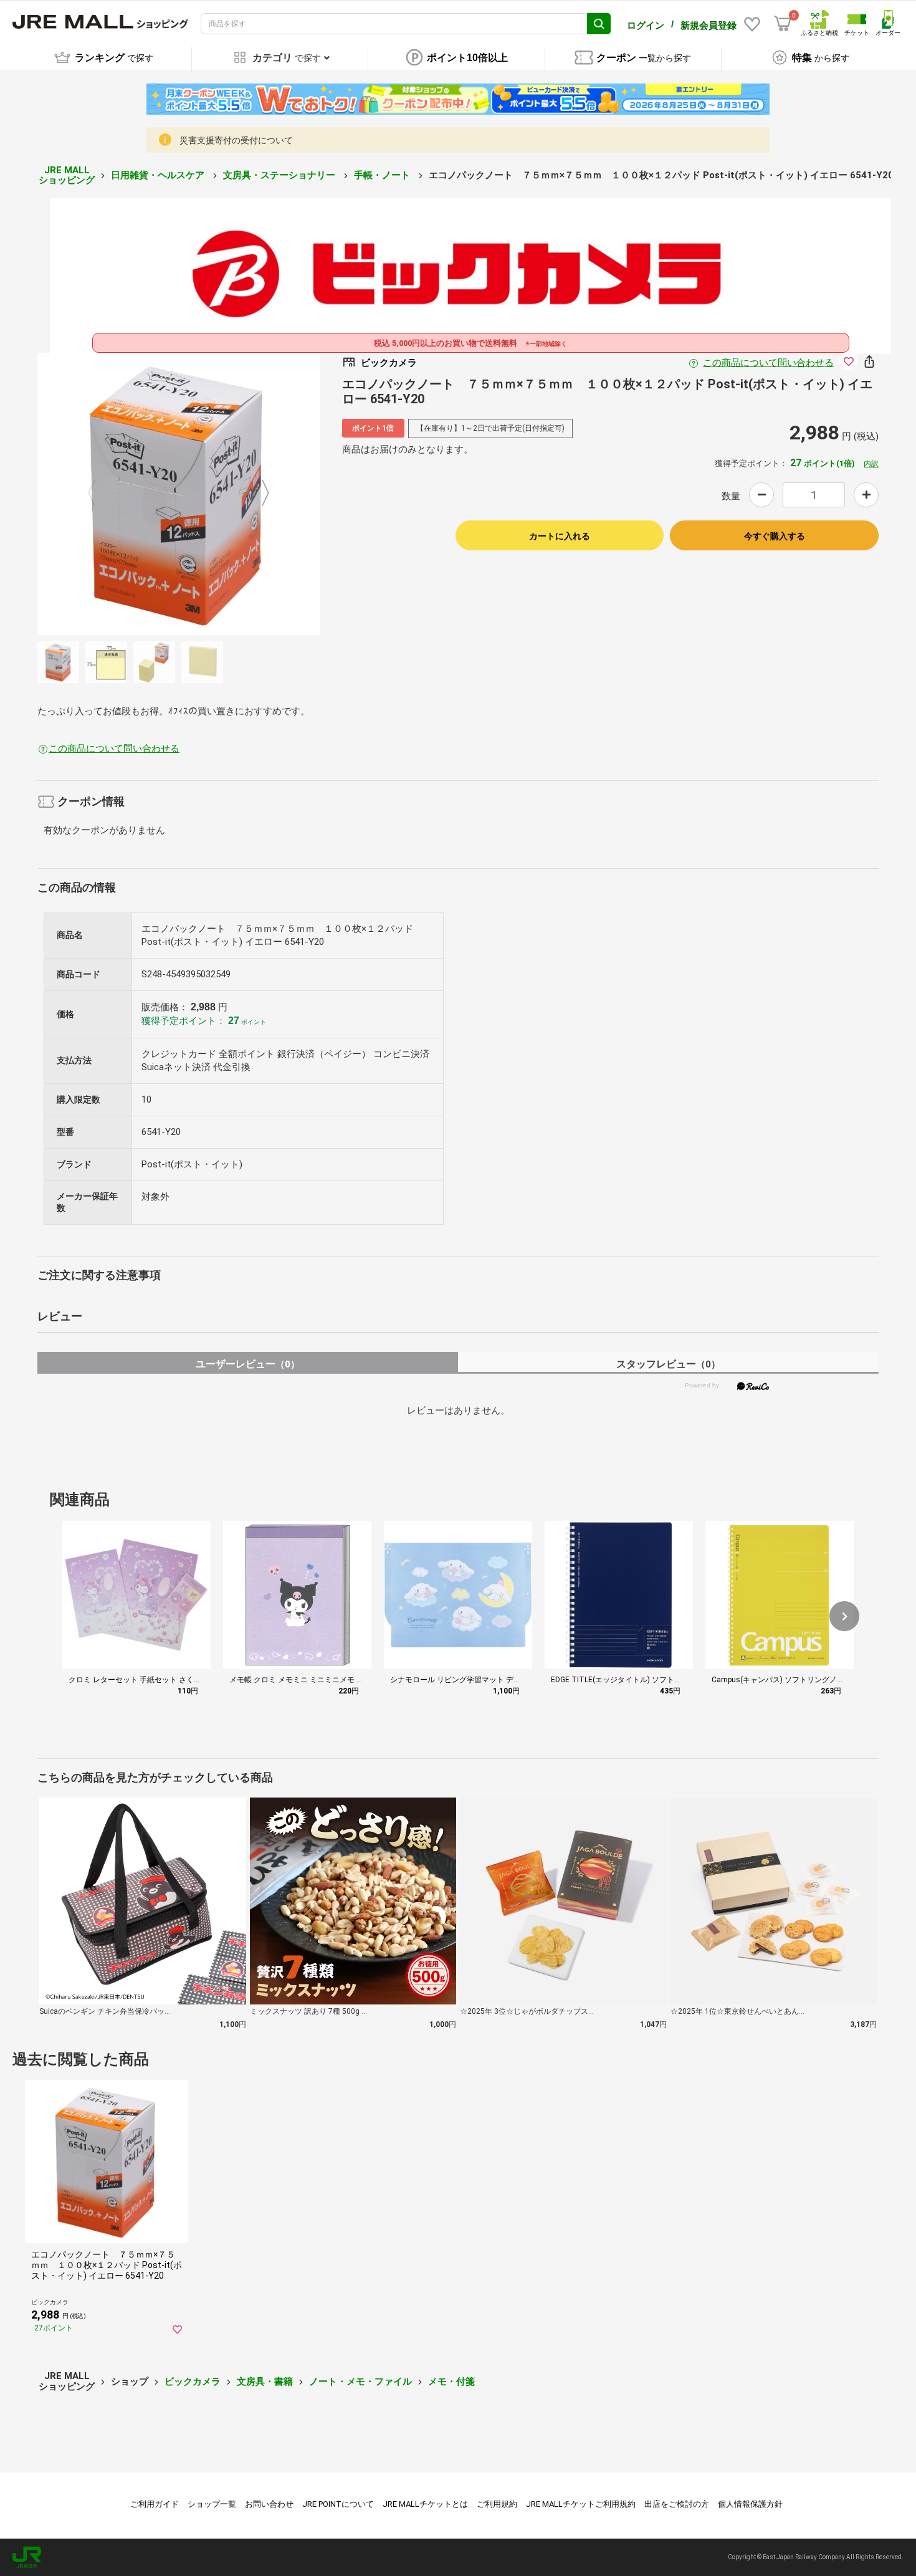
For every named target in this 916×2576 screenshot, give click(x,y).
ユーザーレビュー (248, 1364)
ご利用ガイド (155, 2504)
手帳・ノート (383, 175)
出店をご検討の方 (677, 2504)
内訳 (871, 464)
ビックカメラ (193, 2382)
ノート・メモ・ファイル (360, 2382)
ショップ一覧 (212, 2504)
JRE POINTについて (338, 2504)
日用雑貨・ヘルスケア (159, 175)
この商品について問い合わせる (768, 363)
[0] (783, 24)
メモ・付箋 (451, 2382)
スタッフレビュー (668, 1364)
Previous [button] (99, 494)
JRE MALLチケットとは (425, 2504)
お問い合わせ (269, 2504)
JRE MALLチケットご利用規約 (581, 2504)
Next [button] (258, 494)
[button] (844, 1616)
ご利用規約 (497, 2504)
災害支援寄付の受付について (236, 140)
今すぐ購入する (775, 536)
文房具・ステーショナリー (280, 175)
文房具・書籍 (265, 2382)
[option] (179, 494)
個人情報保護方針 (750, 2504)
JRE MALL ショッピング (67, 175)
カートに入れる (560, 536)
